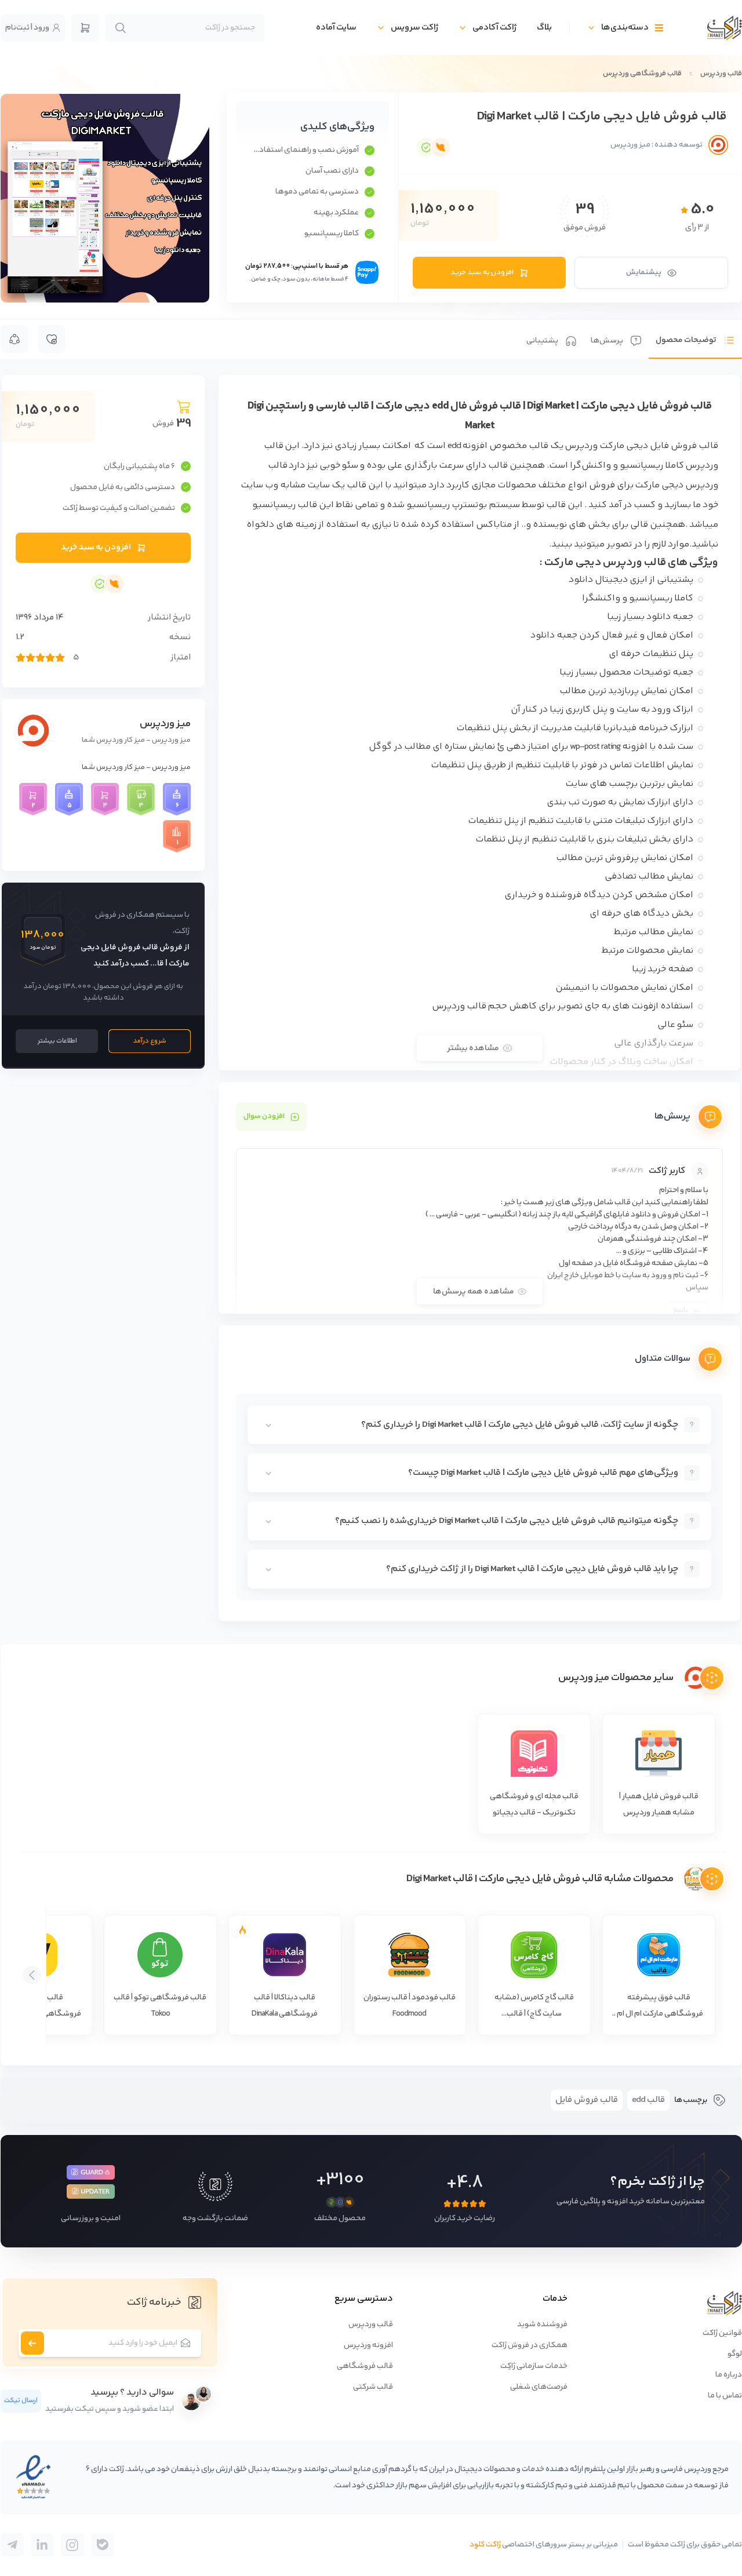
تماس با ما (725, 2396)
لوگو (735, 2354)
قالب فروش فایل (587, 2100)
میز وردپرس (165, 724)
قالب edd (648, 2100)
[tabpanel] (479, 998)
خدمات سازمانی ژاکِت (534, 2366)
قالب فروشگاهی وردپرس (642, 74)
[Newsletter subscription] (32, 2343)
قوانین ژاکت (722, 2333)
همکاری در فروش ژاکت (530, 2345)
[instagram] (72, 2545)
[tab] (695, 339)
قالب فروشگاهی (365, 2366)
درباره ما (729, 2375)
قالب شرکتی (373, 2387)
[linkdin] (42, 2545)
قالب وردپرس (721, 74)
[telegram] (103, 2545)
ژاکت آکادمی (494, 28)
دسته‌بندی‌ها (625, 28)
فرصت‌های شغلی (539, 2387)
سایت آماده (336, 28)
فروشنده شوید (542, 2324)
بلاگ (544, 28)
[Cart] (85, 28)
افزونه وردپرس (368, 2345)
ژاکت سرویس (414, 28)
